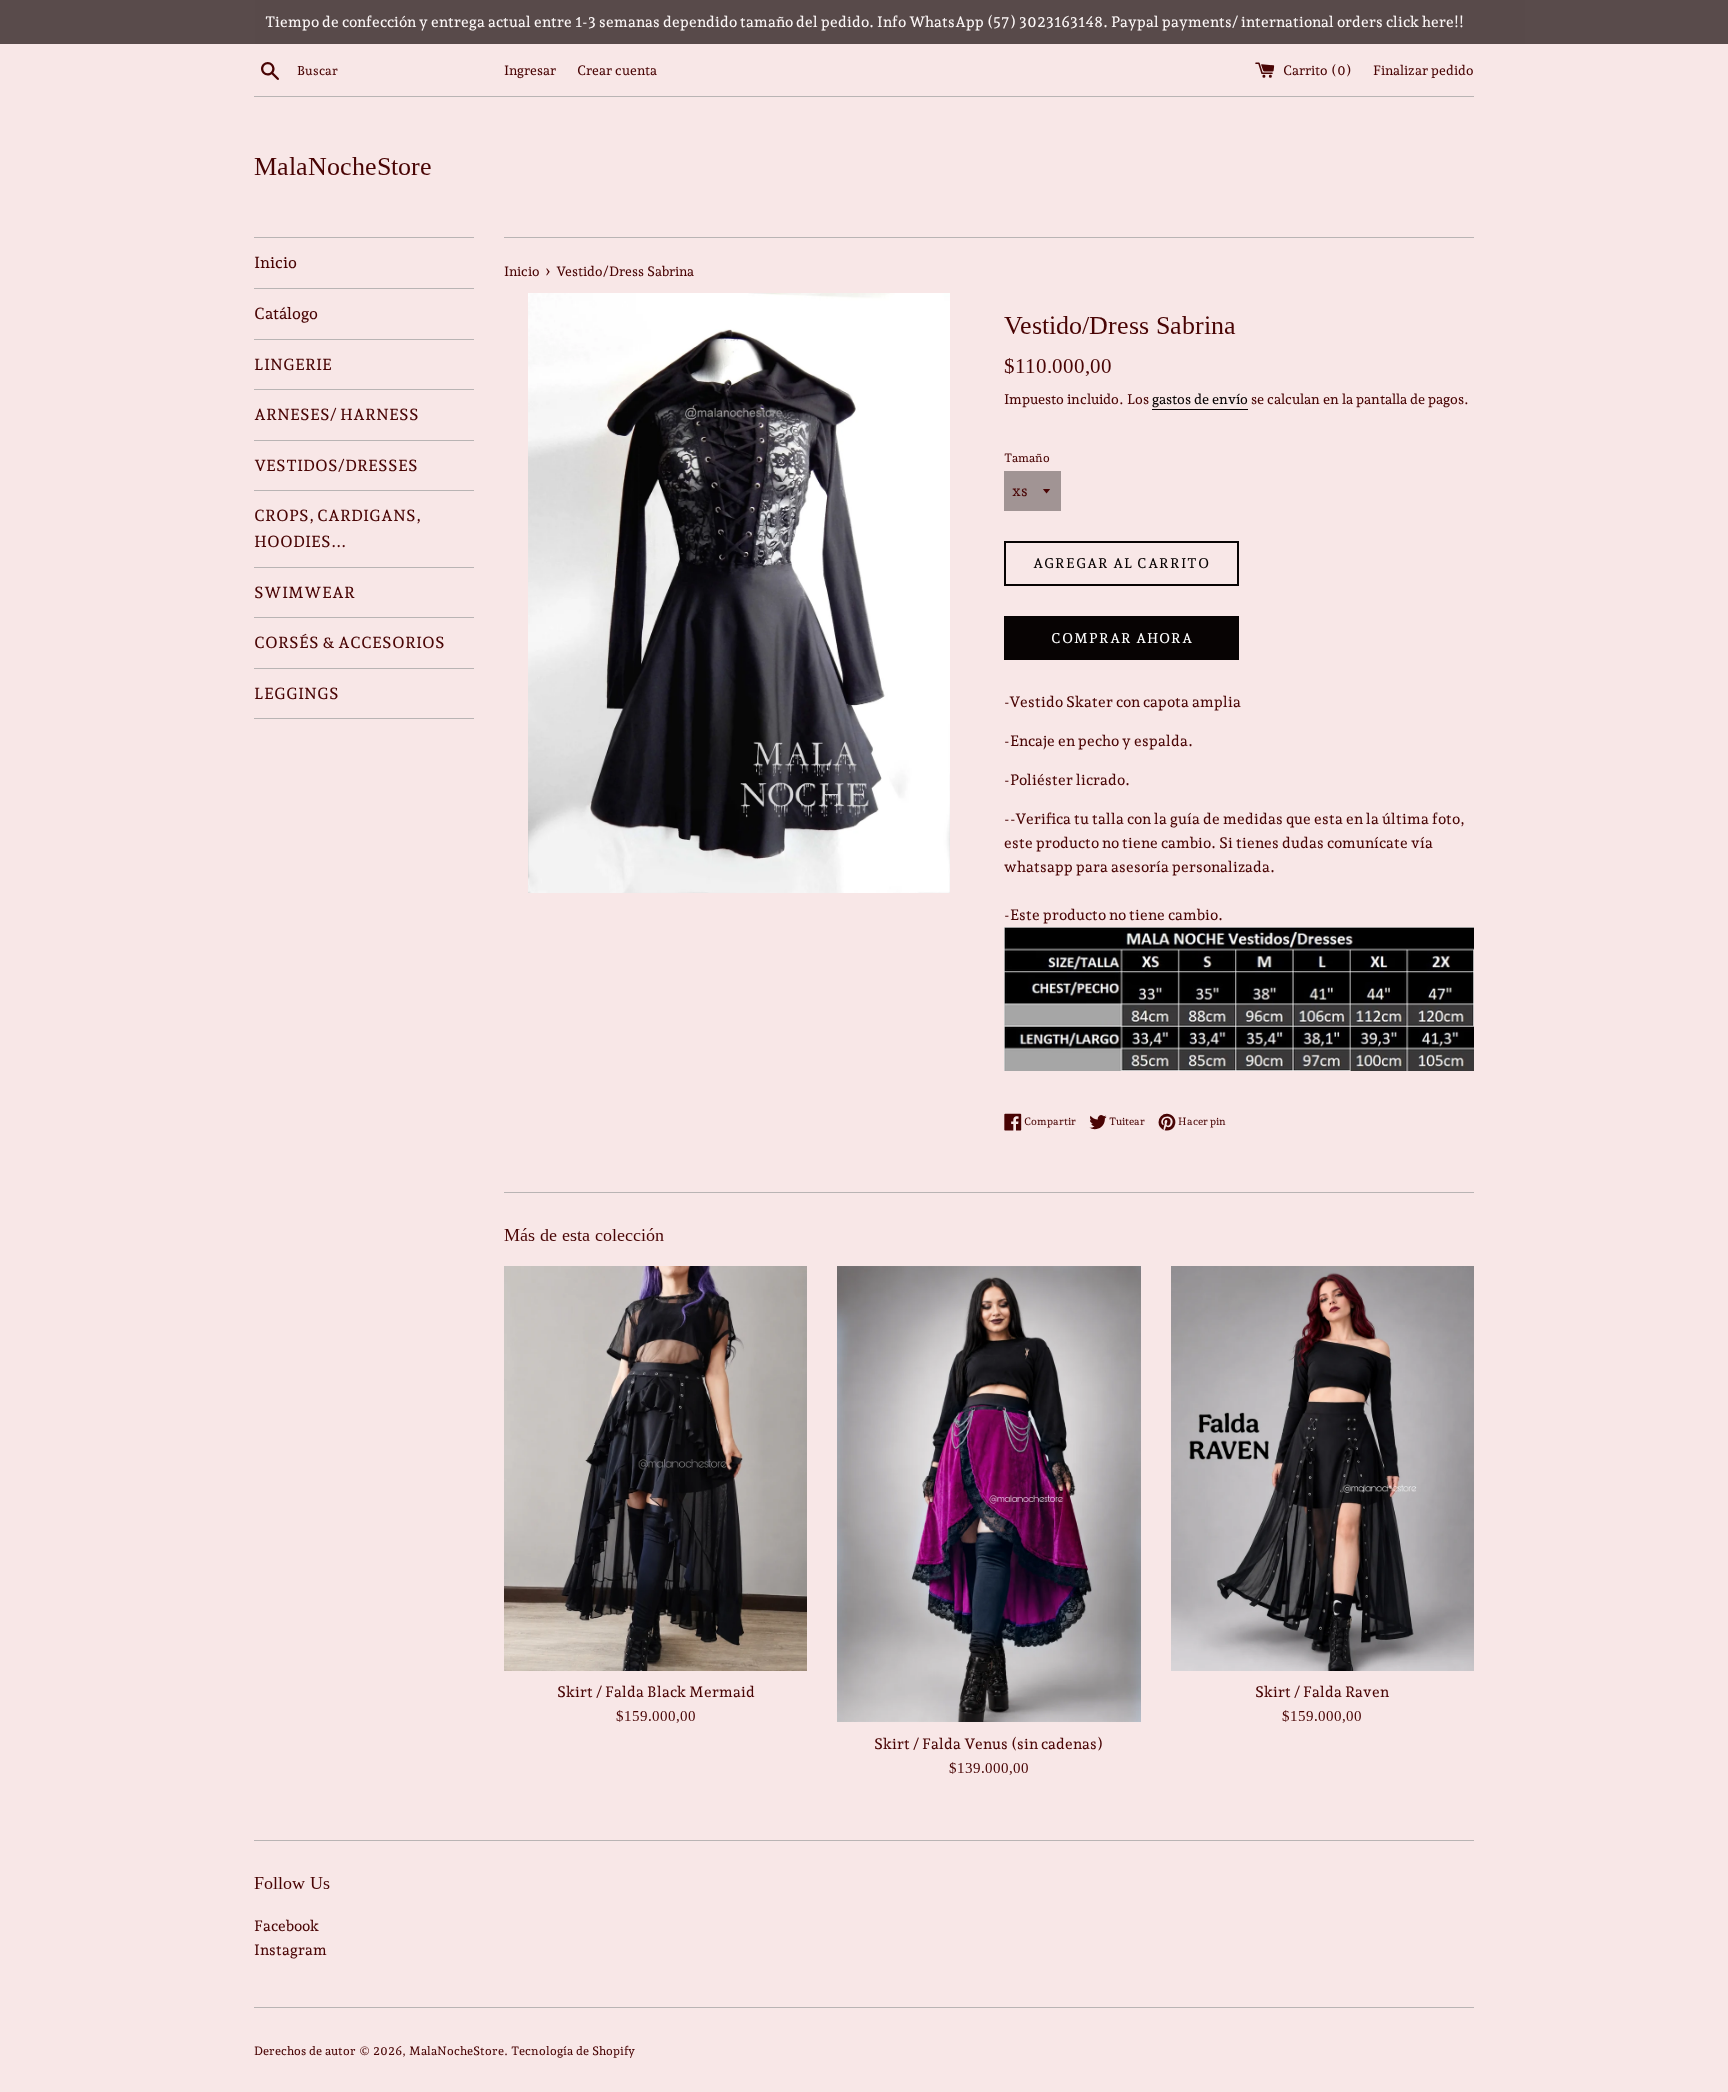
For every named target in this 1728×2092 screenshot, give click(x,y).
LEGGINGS (296, 693)
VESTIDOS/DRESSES (336, 465)
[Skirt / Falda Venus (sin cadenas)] (988, 1494)
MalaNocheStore (343, 166)
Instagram (290, 1950)
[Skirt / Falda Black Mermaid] (655, 1468)
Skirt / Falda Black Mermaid (656, 1693)
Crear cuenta (617, 70)
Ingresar (530, 70)
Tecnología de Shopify (573, 2051)
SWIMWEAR (304, 592)
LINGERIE (293, 364)
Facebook (286, 1926)
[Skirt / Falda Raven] (1322, 1468)
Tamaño (1027, 458)
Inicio (275, 262)
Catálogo (286, 313)
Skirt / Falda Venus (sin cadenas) (988, 1744)
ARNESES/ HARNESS (336, 414)
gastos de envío (1200, 399)
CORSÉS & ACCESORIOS (349, 642)
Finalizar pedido (1423, 70)
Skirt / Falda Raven (1322, 1693)
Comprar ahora (1122, 638)
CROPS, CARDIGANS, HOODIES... (337, 528)
